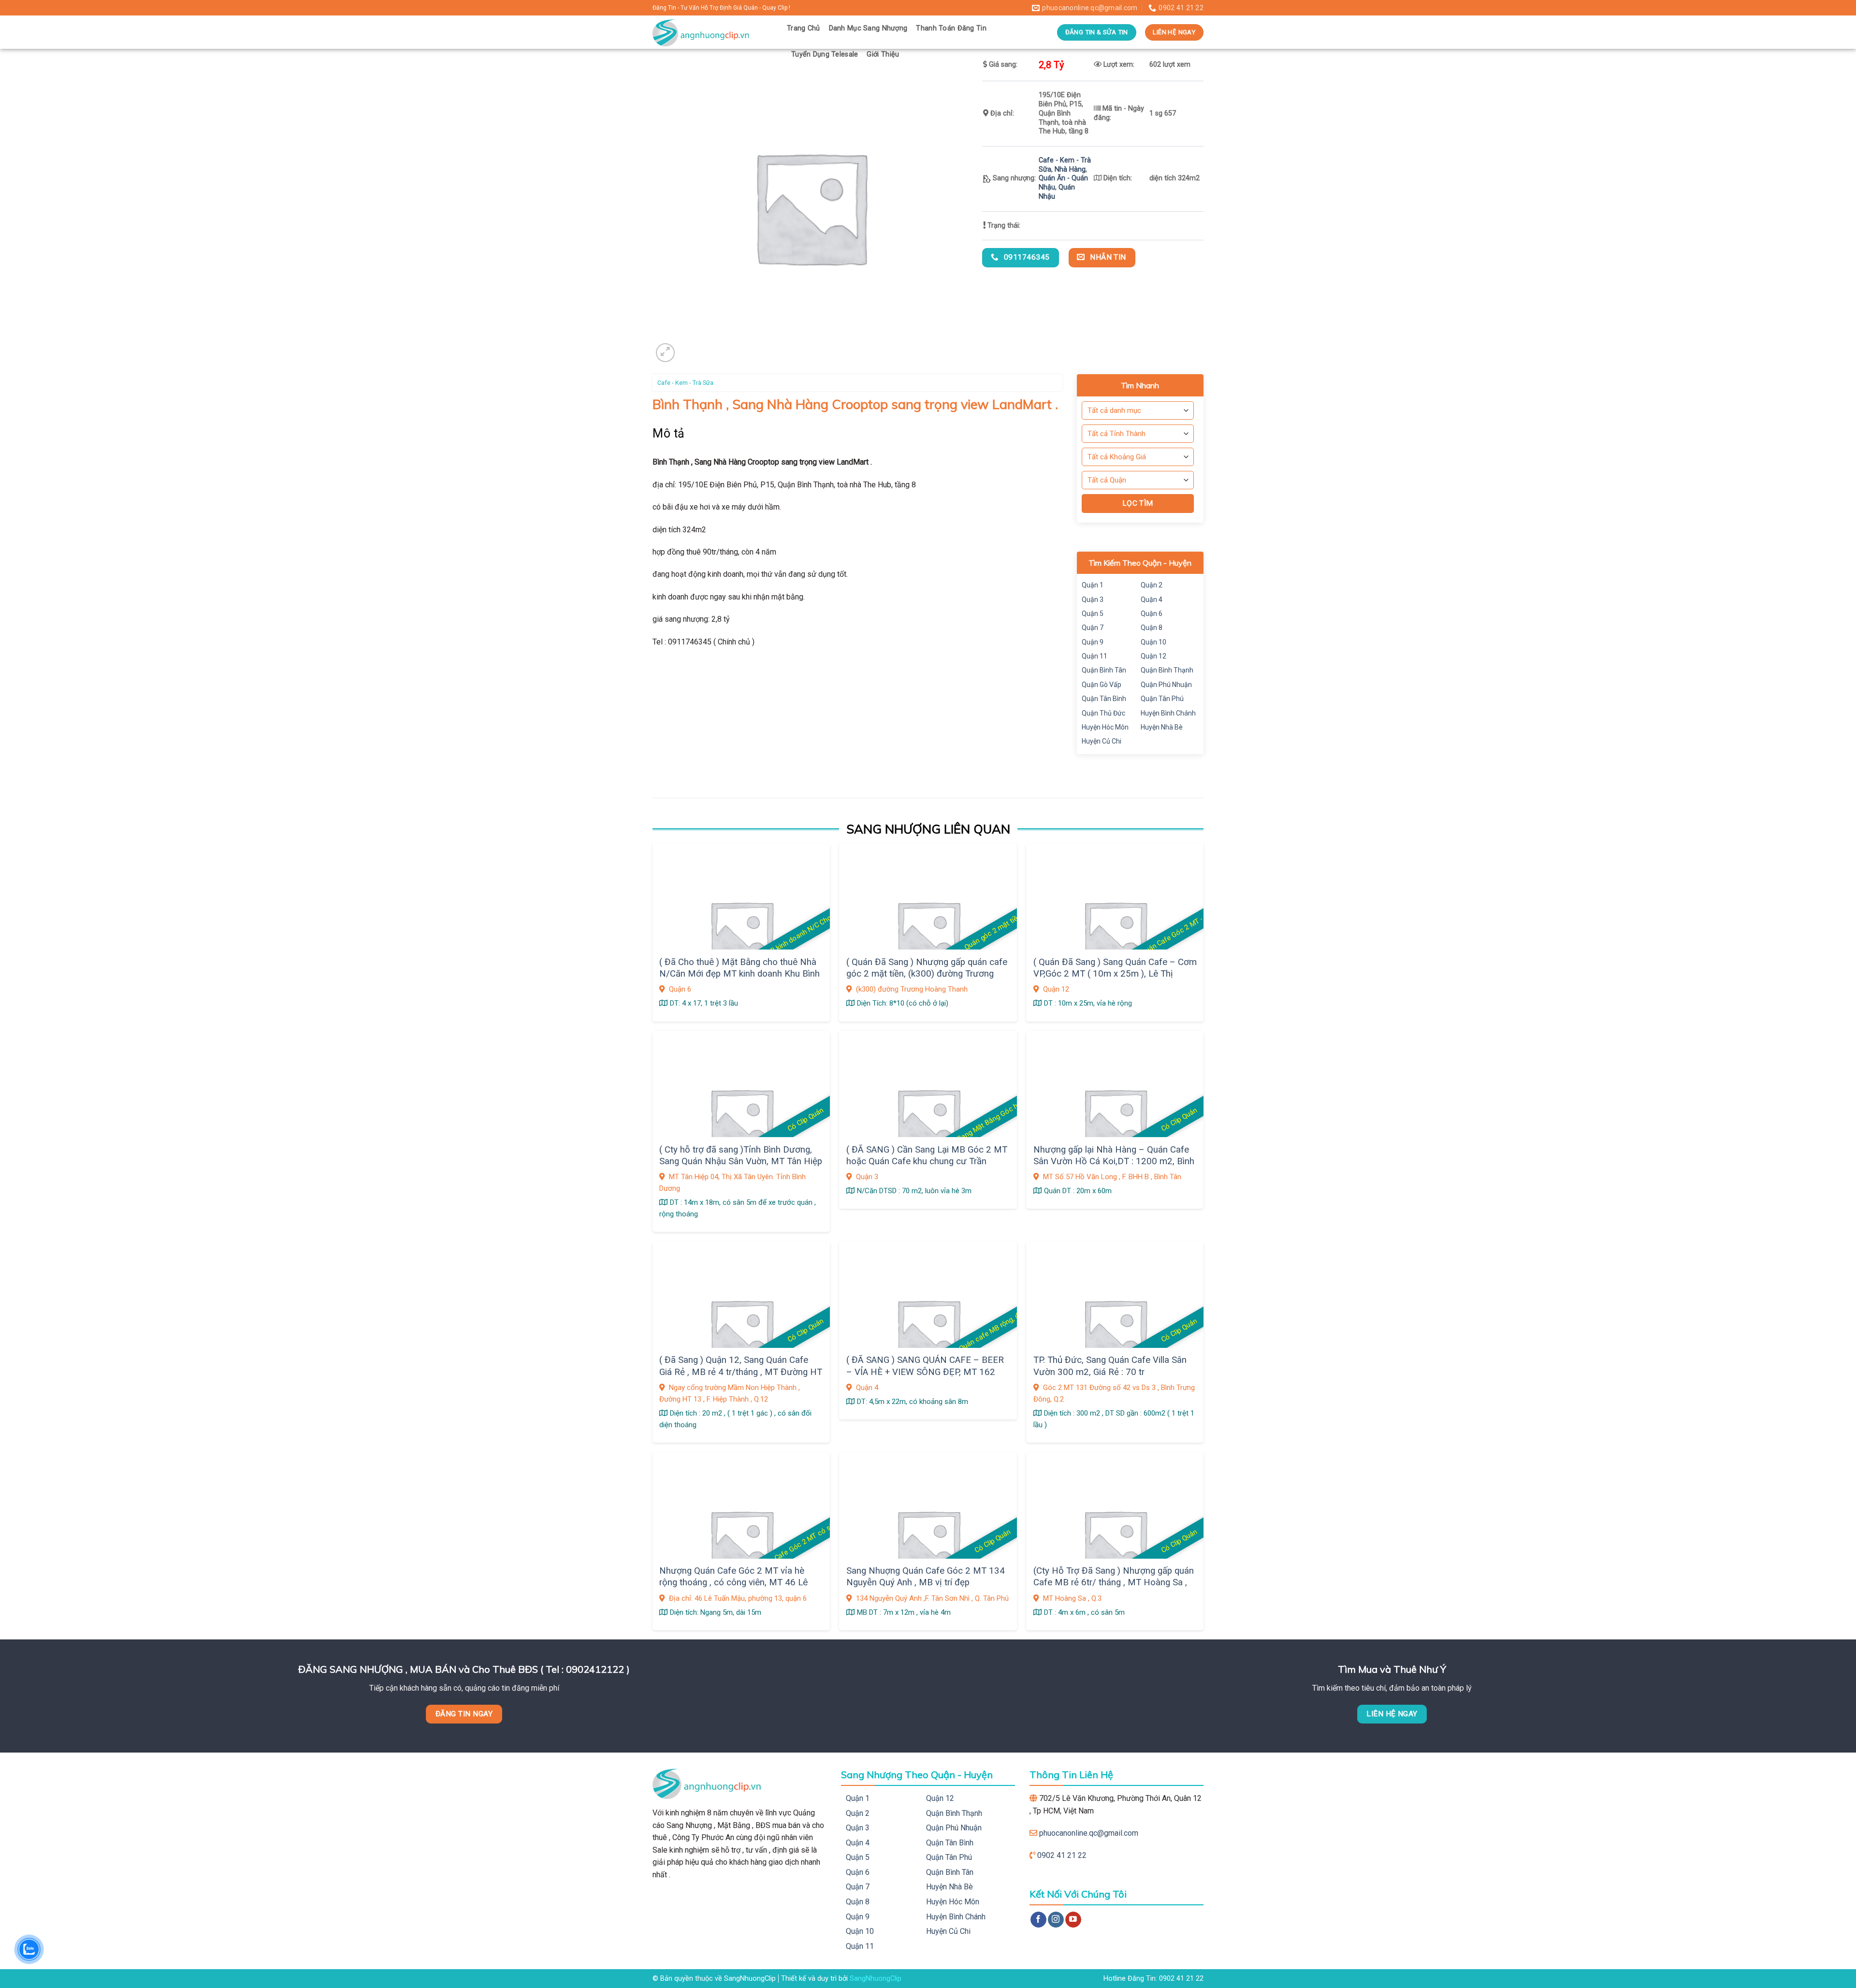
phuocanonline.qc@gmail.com (1089, 1833)
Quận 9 (1093, 642)
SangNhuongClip (876, 1979)
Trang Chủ (804, 28)
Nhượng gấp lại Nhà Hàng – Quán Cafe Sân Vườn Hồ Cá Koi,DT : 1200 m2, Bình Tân (1114, 1162)
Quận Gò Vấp (1102, 685)
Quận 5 (1093, 614)
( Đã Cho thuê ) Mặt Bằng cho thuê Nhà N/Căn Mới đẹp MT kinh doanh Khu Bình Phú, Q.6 (739, 974)
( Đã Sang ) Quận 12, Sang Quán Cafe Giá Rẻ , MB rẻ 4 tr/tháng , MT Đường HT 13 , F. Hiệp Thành (741, 1372)
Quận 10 (1153, 642)
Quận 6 (1152, 614)
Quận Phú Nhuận (1166, 685)
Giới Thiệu (883, 54)
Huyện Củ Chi (1102, 741)
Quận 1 (1093, 585)
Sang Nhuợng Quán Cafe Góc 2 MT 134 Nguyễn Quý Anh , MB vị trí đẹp (926, 1577)
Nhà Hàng (1070, 169)
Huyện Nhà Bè (1162, 727)
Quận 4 (1152, 599)
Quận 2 (1152, 585)
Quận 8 (1152, 628)
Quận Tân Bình (1104, 699)
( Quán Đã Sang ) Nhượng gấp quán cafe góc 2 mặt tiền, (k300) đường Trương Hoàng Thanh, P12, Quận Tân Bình (927, 974)
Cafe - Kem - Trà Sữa (685, 383)
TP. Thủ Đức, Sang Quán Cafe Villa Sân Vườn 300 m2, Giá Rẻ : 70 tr (1110, 1366)
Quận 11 (1095, 656)
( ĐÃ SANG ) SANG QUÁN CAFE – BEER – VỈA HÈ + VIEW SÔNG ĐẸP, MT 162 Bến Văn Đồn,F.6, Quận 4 (925, 1372)
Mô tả (669, 433)
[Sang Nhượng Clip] (712, 32)
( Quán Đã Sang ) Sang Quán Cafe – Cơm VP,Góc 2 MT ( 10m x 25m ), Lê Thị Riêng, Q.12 (1115, 974)
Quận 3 (1093, 599)
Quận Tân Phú (1162, 699)
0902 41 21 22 (1062, 1855)
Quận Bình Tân (1104, 670)
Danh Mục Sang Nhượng (868, 28)
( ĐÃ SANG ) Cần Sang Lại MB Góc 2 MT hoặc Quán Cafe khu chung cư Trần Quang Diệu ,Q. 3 (927, 1162)
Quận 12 (1153, 656)
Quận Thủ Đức (1103, 713)
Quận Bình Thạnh (1167, 670)
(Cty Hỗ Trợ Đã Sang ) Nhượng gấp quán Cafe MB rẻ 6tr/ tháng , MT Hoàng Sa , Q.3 (1114, 1583)
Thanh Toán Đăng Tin (951, 28)
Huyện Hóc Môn (1105, 727)
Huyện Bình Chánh (1168, 713)
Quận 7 (1093, 628)
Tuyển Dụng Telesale (825, 54)
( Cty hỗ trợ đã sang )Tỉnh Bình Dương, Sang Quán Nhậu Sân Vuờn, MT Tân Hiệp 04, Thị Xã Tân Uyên (741, 1162)
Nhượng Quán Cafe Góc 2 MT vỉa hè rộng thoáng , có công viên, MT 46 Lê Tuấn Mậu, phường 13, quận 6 (733, 1583)
